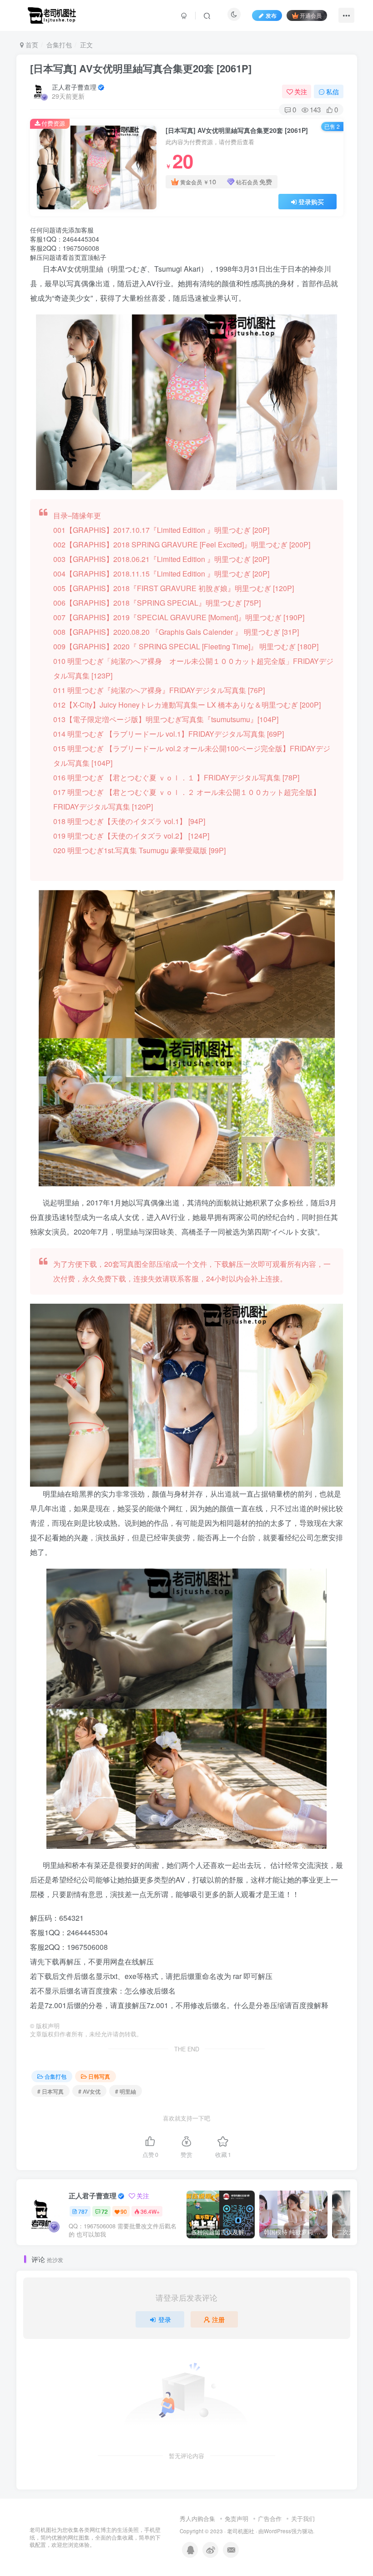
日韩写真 (99, 2076)
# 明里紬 (126, 2091)
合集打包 (59, 45)
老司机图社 (241, 2531)
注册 (218, 2319)
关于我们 (303, 2518)
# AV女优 (89, 2091)
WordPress (277, 2531)
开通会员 (311, 15)
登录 (165, 2319)
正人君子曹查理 (74, 87)
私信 (333, 91)
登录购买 (311, 202)
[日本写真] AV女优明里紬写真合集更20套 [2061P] (141, 68)
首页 (31, 45)
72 (105, 2211)
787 (83, 2211)
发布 (271, 15)
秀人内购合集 (197, 2518)
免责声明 (237, 2518)
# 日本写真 (50, 2091)
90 (124, 2211)
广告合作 (270, 2518)
